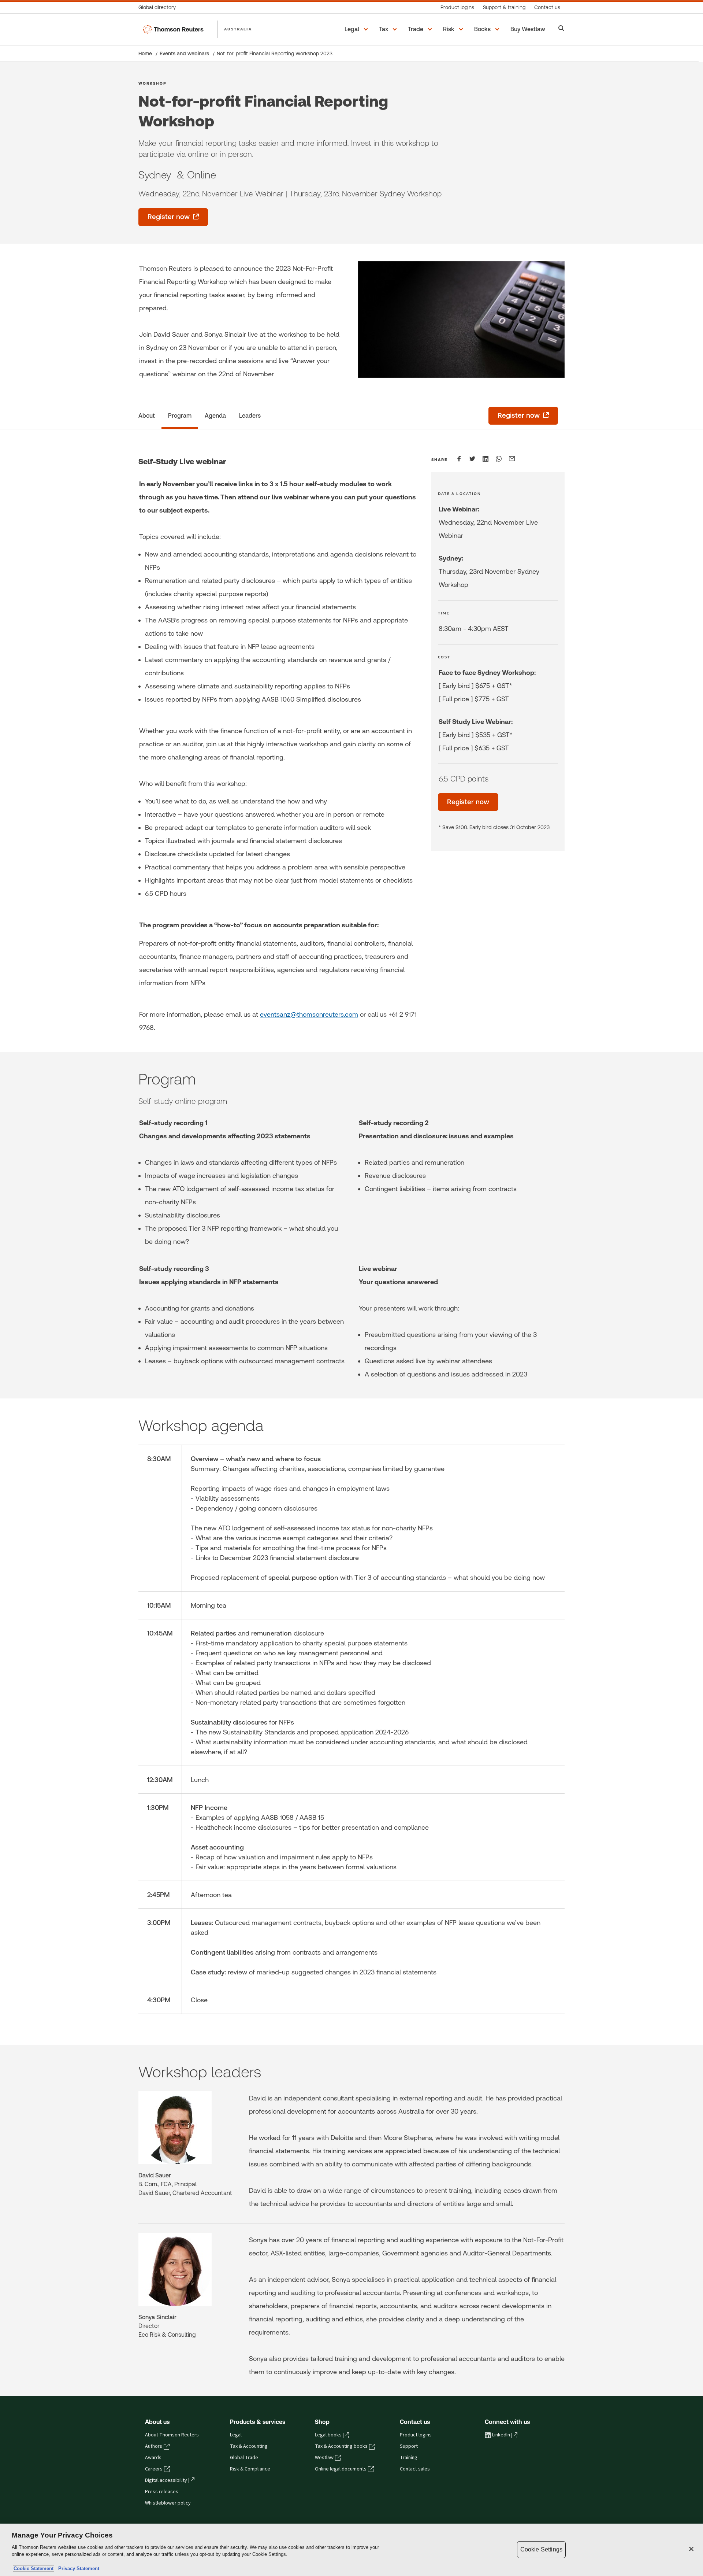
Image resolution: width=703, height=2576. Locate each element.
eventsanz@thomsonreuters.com (309, 1014)
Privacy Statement (77, 2568)
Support (409, 2446)
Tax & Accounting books (341, 2446)
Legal (236, 2435)
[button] (357, 29)
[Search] (561, 29)
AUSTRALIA (238, 29)
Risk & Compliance (250, 2469)
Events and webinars (184, 53)
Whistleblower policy (168, 2503)
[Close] (691, 2549)
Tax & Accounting (249, 2446)
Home (145, 53)
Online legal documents (341, 2469)
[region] (351, 2550)
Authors (154, 2446)
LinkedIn (501, 2435)
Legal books (328, 2435)
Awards (153, 2458)
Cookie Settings (541, 2549)
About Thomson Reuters (172, 2435)
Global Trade (244, 2458)
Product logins (416, 2435)
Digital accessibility (166, 2480)
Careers (154, 2469)
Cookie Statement (34, 2568)
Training (409, 2458)
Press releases (162, 2492)
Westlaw (324, 2458)
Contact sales (415, 2469)
